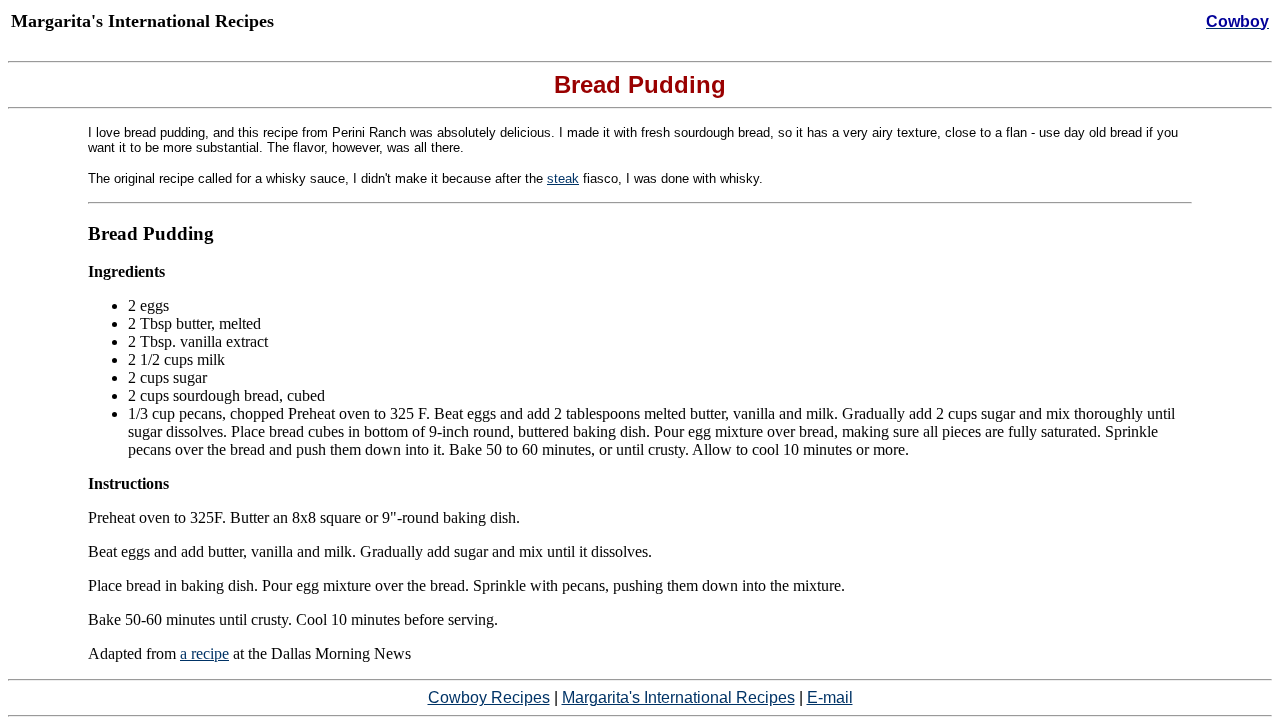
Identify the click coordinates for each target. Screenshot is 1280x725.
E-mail (830, 697)
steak (563, 178)
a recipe (204, 653)
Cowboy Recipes (489, 697)
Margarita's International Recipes (678, 697)
